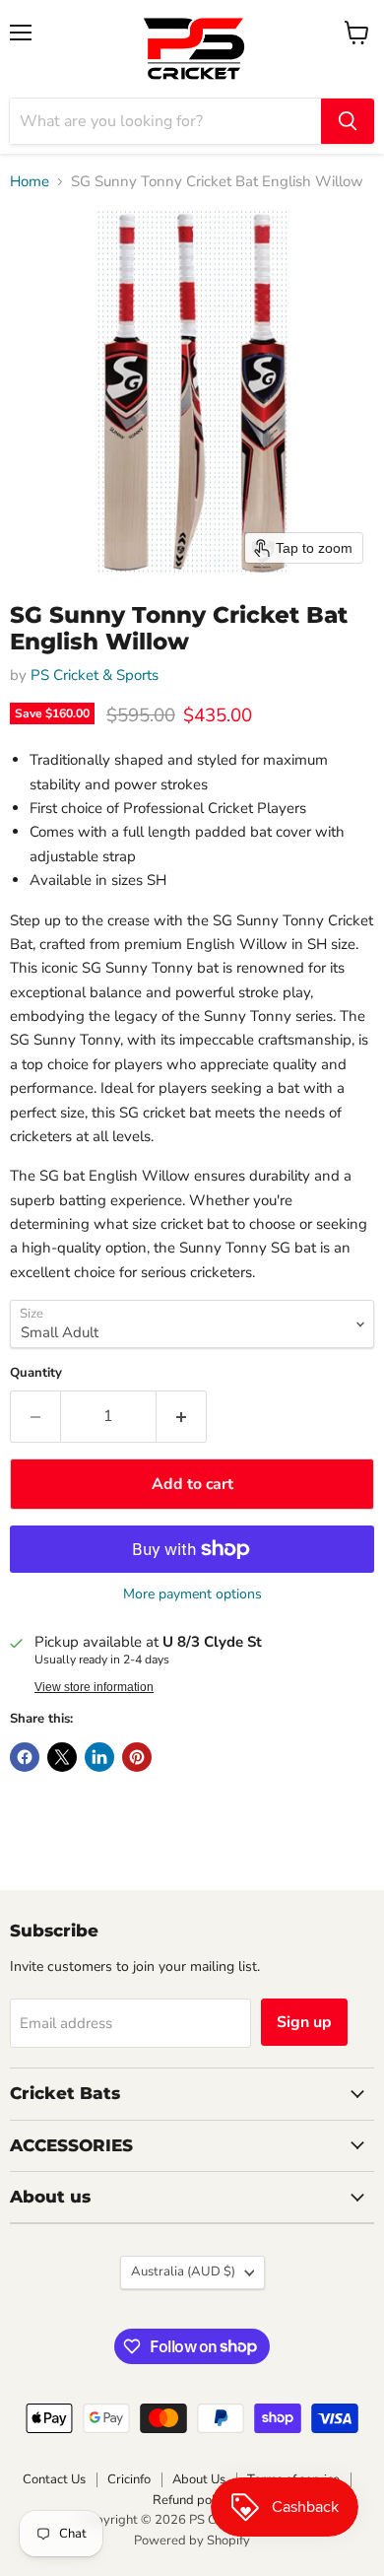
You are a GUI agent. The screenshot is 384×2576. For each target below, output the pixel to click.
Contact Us (54, 2479)
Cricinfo (129, 2479)
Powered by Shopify (192, 2541)
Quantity (36, 1373)
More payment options (192, 1594)
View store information (94, 1687)
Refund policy (192, 2500)
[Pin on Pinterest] (137, 1757)
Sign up (304, 2022)
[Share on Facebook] (25, 1757)
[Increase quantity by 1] (182, 1416)
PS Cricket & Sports (95, 675)
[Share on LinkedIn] (99, 1757)
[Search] (348, 121)
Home (30, 182)
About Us (199, 2479)
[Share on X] (62, 1757)
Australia (183, 2271)
